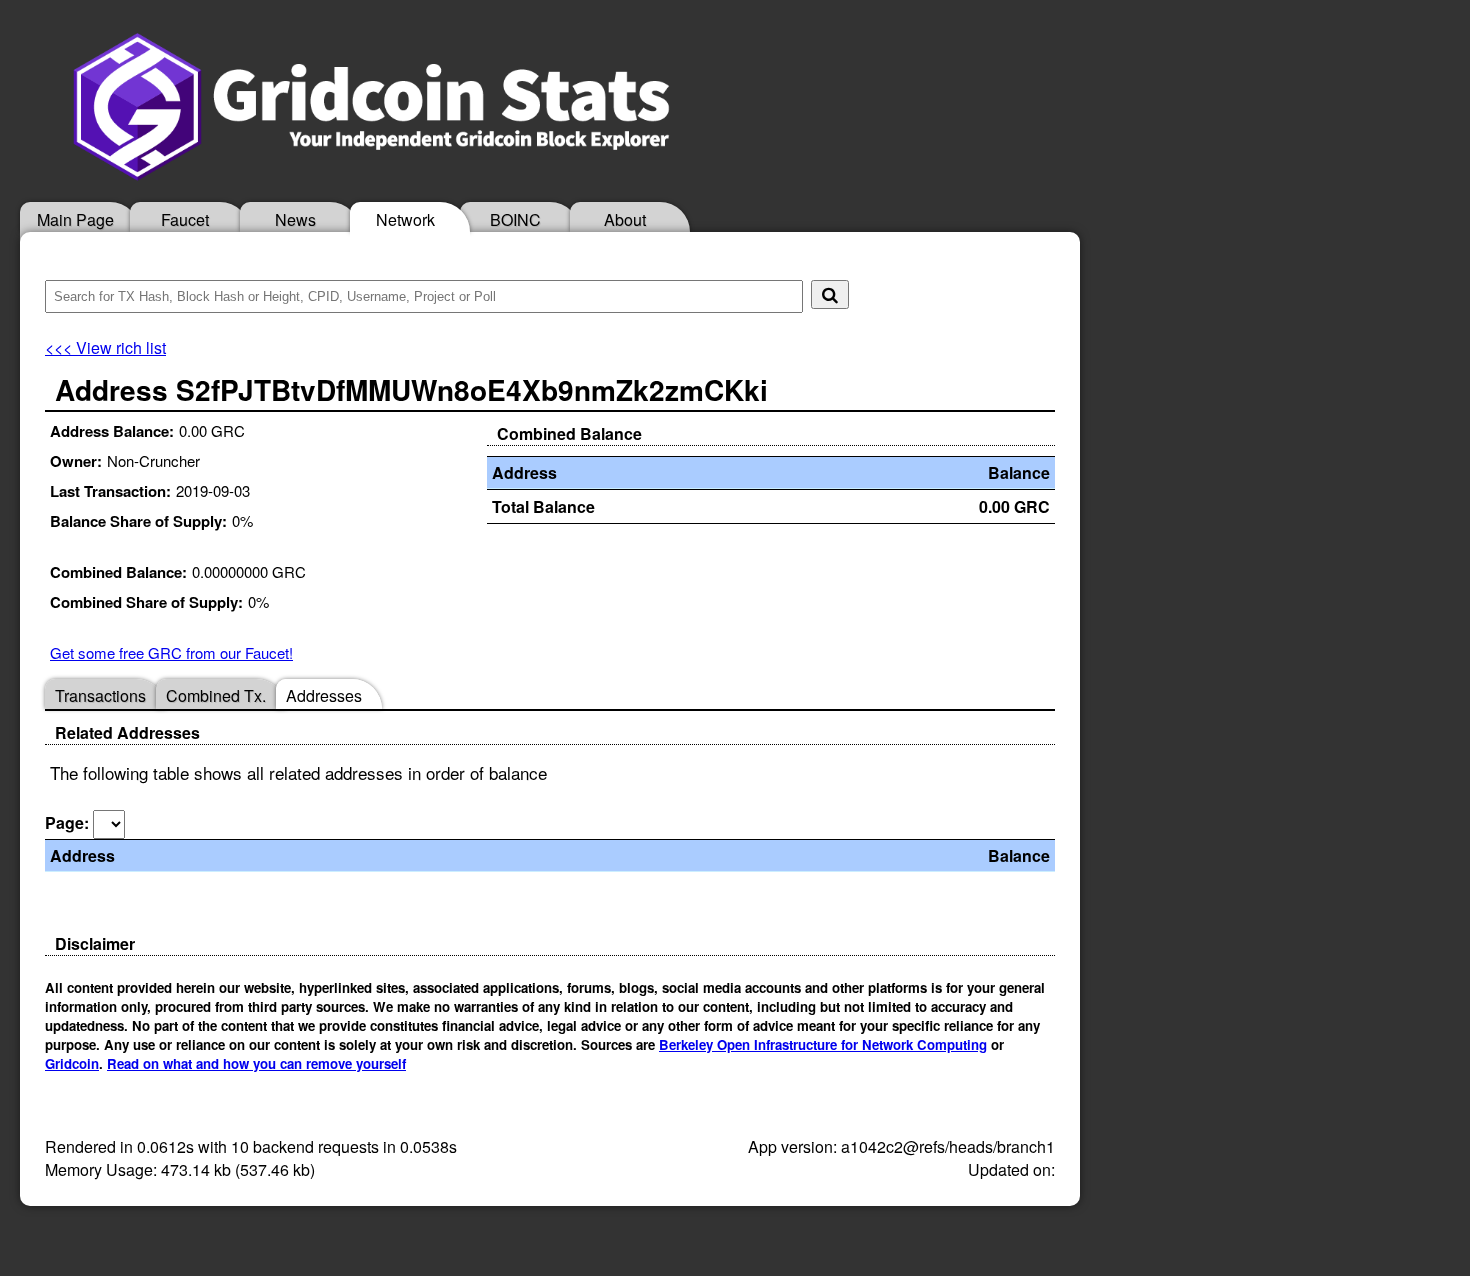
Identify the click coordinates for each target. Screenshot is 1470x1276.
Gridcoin (72, 1063)
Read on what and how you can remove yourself (256, 1063)
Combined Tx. (216, 695)
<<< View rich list (105, 347)
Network (405, 219)
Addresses (324, 695)
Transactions (100, 695)
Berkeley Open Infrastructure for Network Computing (823, 1044)
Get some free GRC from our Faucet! (171, 652)
